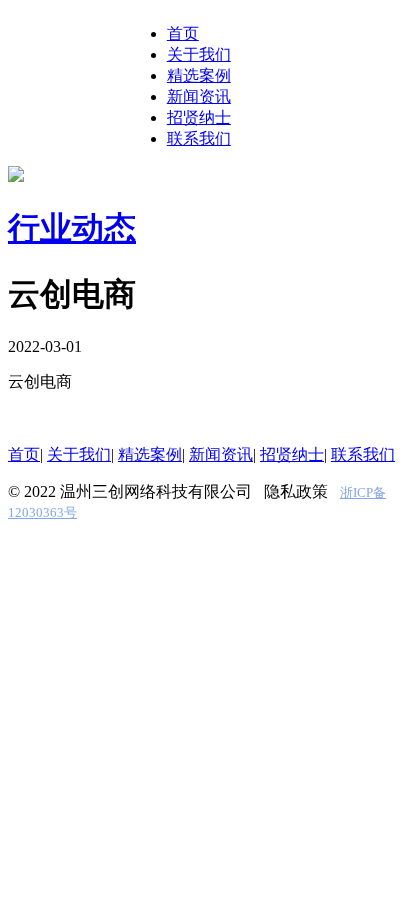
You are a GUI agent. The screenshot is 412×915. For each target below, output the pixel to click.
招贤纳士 (199, 117)
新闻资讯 (199, 96)
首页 (183, 33)
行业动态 (72, 228)
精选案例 (199, 75)
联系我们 (199, 138)
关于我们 (199, 54)
